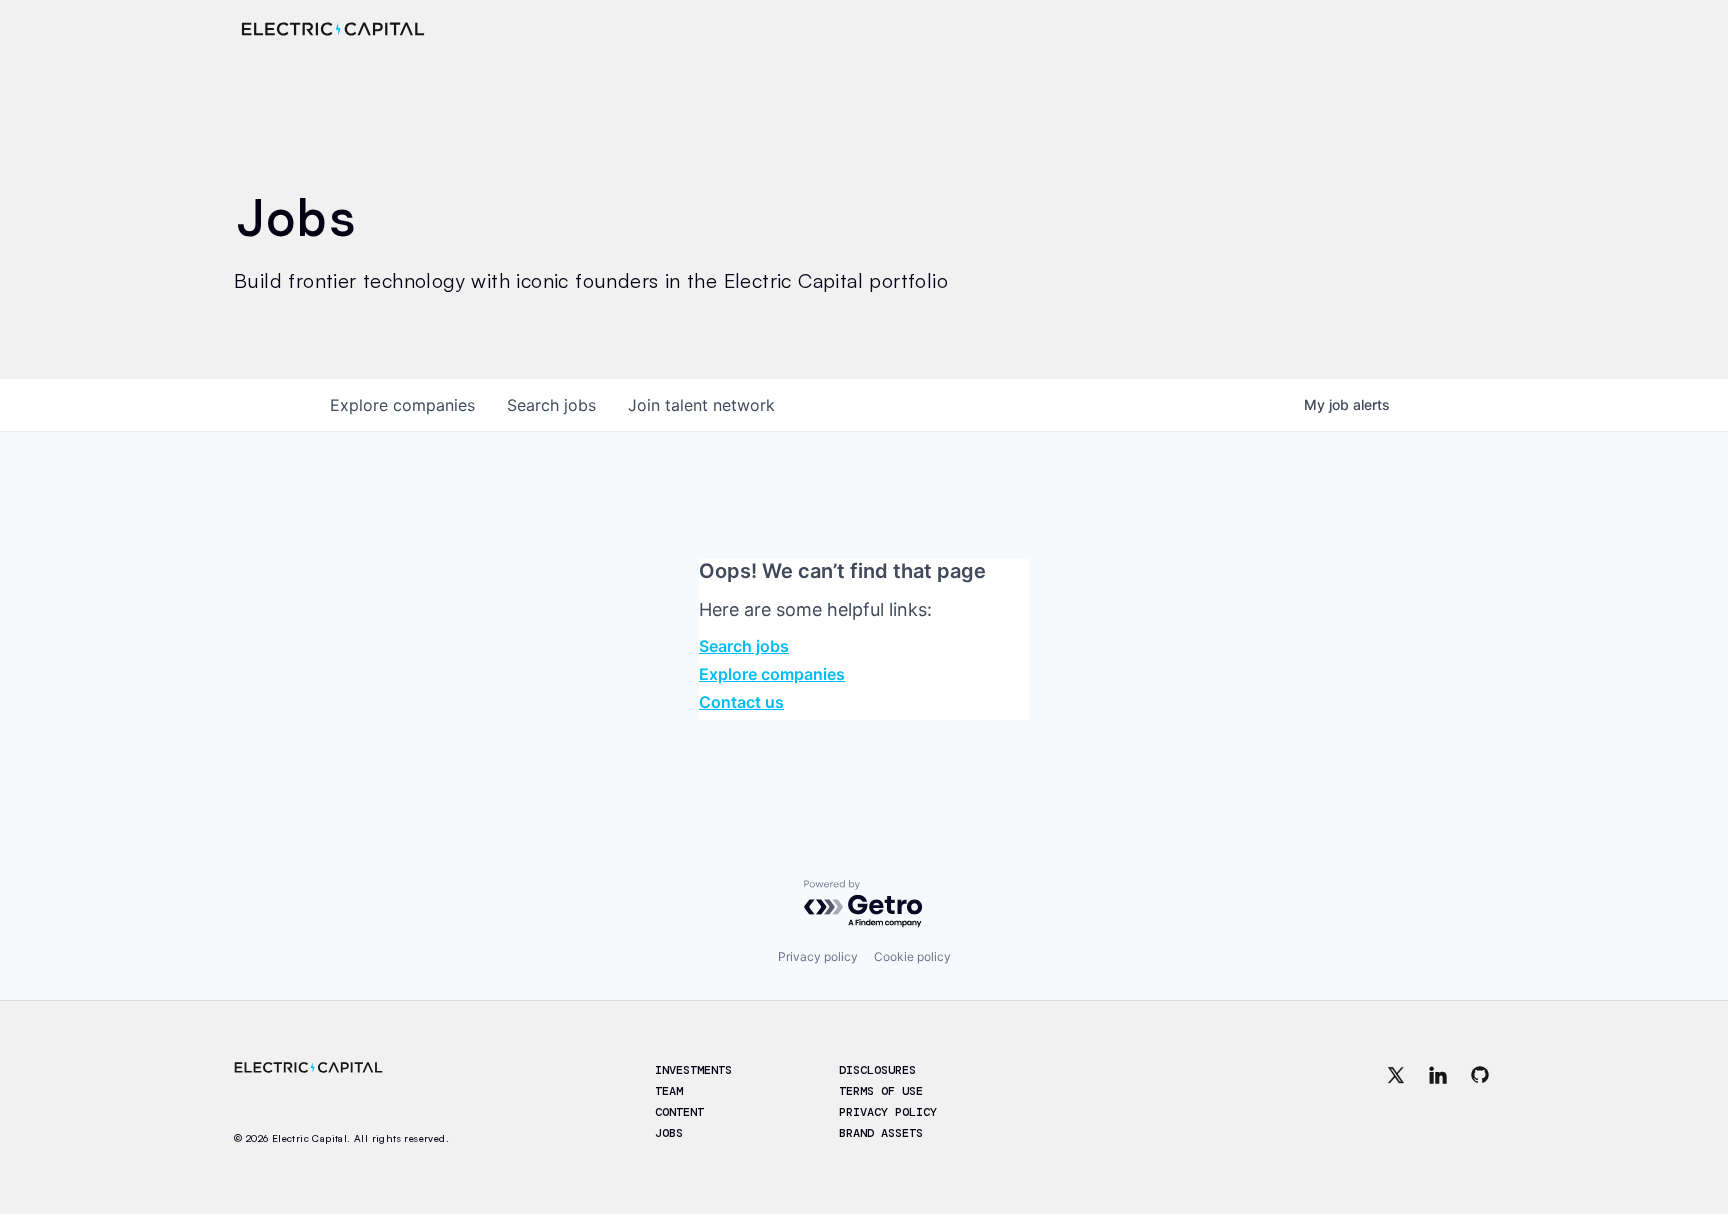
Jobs (669, 1133)
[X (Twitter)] (1396, 1103)
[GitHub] (1480, 1103)
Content (679, 1112)
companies (402, 405)
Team (669, 1091)
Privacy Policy (888, 1112)
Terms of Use (881, 1091)
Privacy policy (818, 956)
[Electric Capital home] (333, 29)
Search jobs (744, 646)
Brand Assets (881, 1133)
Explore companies (772, 674)
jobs (551, 405)
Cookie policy (912, 956)
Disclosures (877, 1070)
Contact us (741, 702)
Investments (693, 1070)
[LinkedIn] (1438, 1103)
